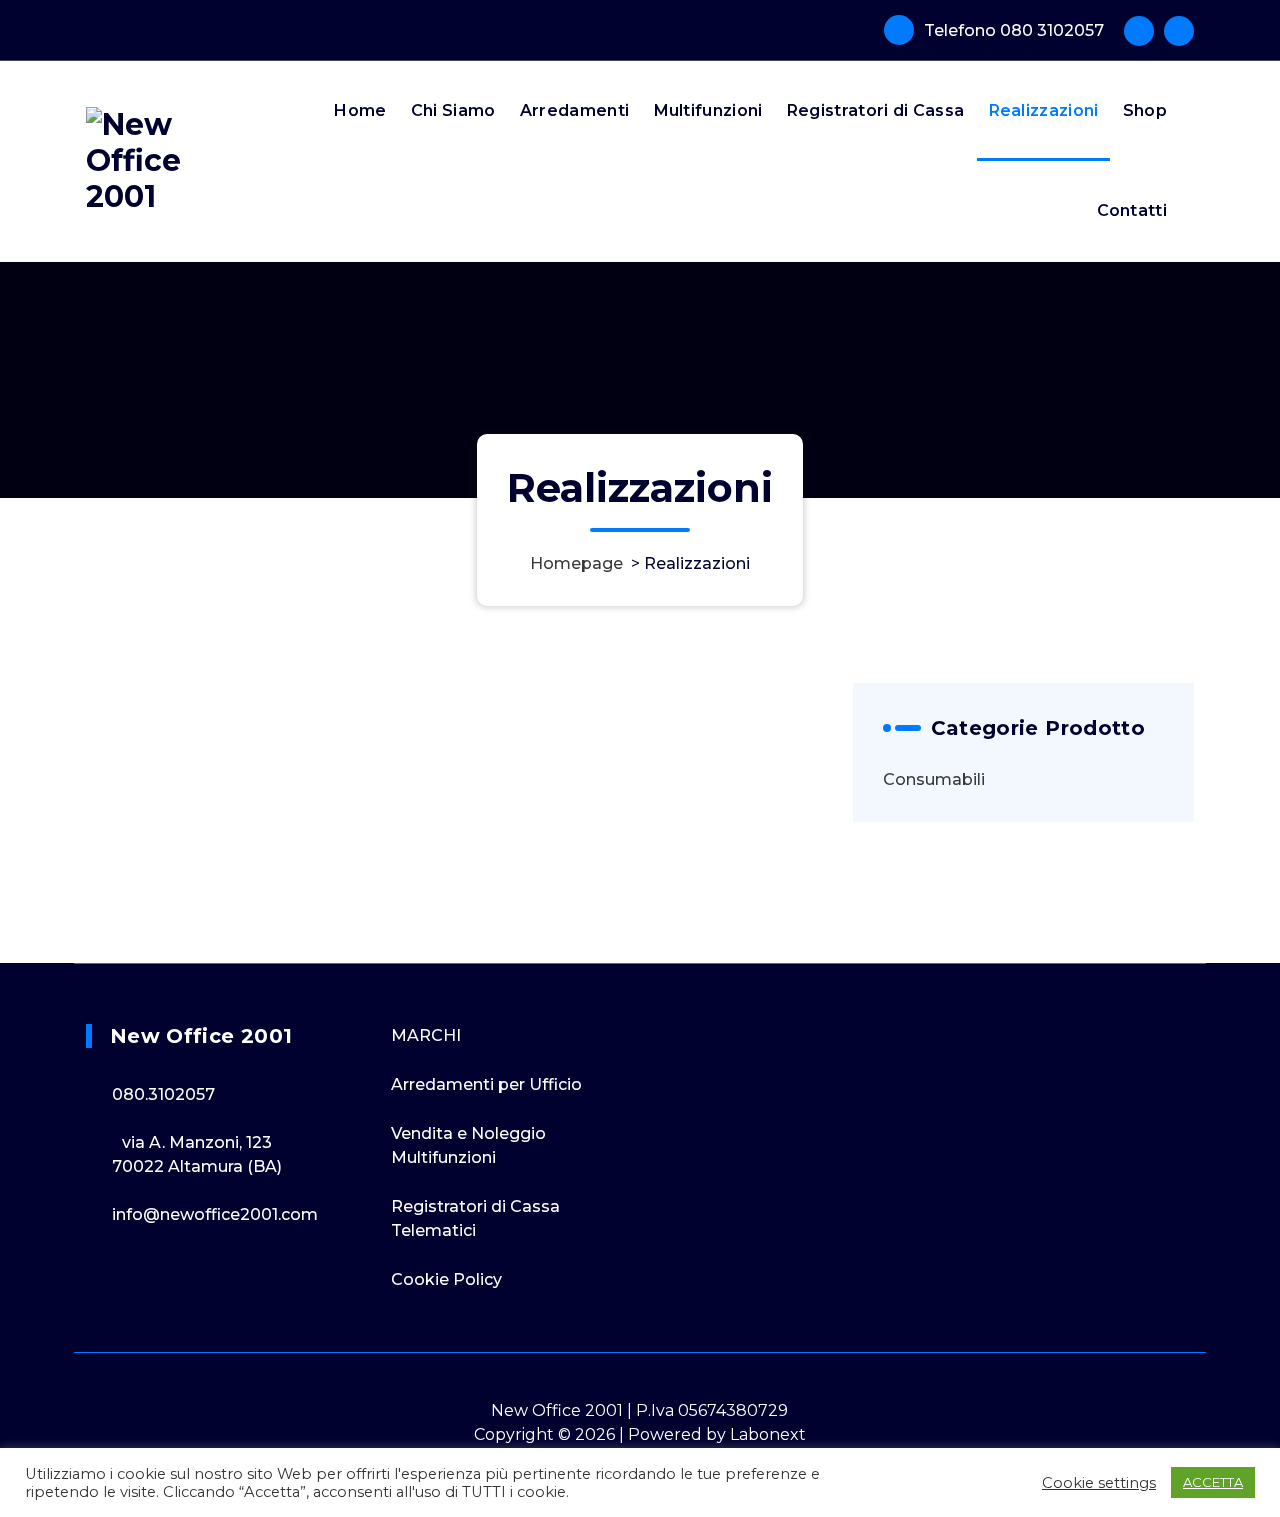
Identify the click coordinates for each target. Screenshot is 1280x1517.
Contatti (1132, 210)
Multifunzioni (708, 110)
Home (360, 110)
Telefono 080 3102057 (1014, 30)
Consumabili (934, 779)
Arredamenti (574, 110)
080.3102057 (163, 1094)
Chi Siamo (453, 110)
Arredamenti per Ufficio (486, 1084)
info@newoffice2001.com (215, 1214)
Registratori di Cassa (875, 110)
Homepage (576, 563)
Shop (1145, 110)
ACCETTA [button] (1213, 1482)
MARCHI (426, 1035)
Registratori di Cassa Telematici (475, 1218)
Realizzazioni (1044, 110)
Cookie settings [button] (1099, 1483)
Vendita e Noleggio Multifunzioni (468, 1145)
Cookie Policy (446, 1279)
